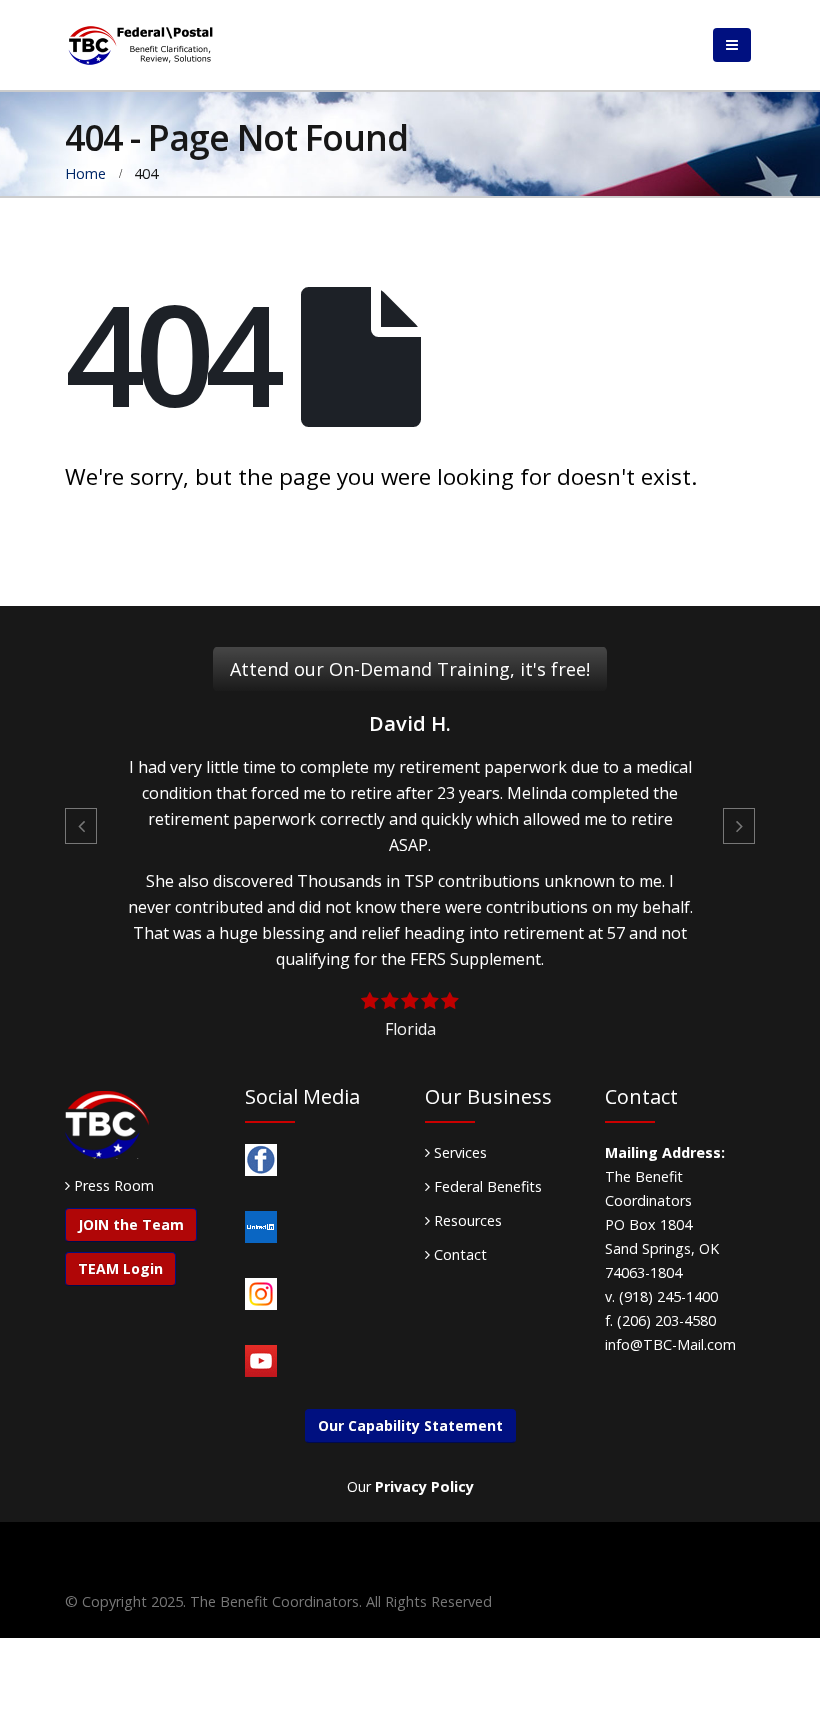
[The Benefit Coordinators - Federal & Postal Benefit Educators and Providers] (140, 45)
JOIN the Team (131, 1224)
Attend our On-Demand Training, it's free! (410, 669)
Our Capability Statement (410, 1425)
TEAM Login (120, 1268)
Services (458, 1152)
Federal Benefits (486, 1186)
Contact (458, 1254)
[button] (81, 826)
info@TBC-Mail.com (670, 1344)
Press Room (114, 1185)
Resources (466, 1220)
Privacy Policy (424, 1486)
